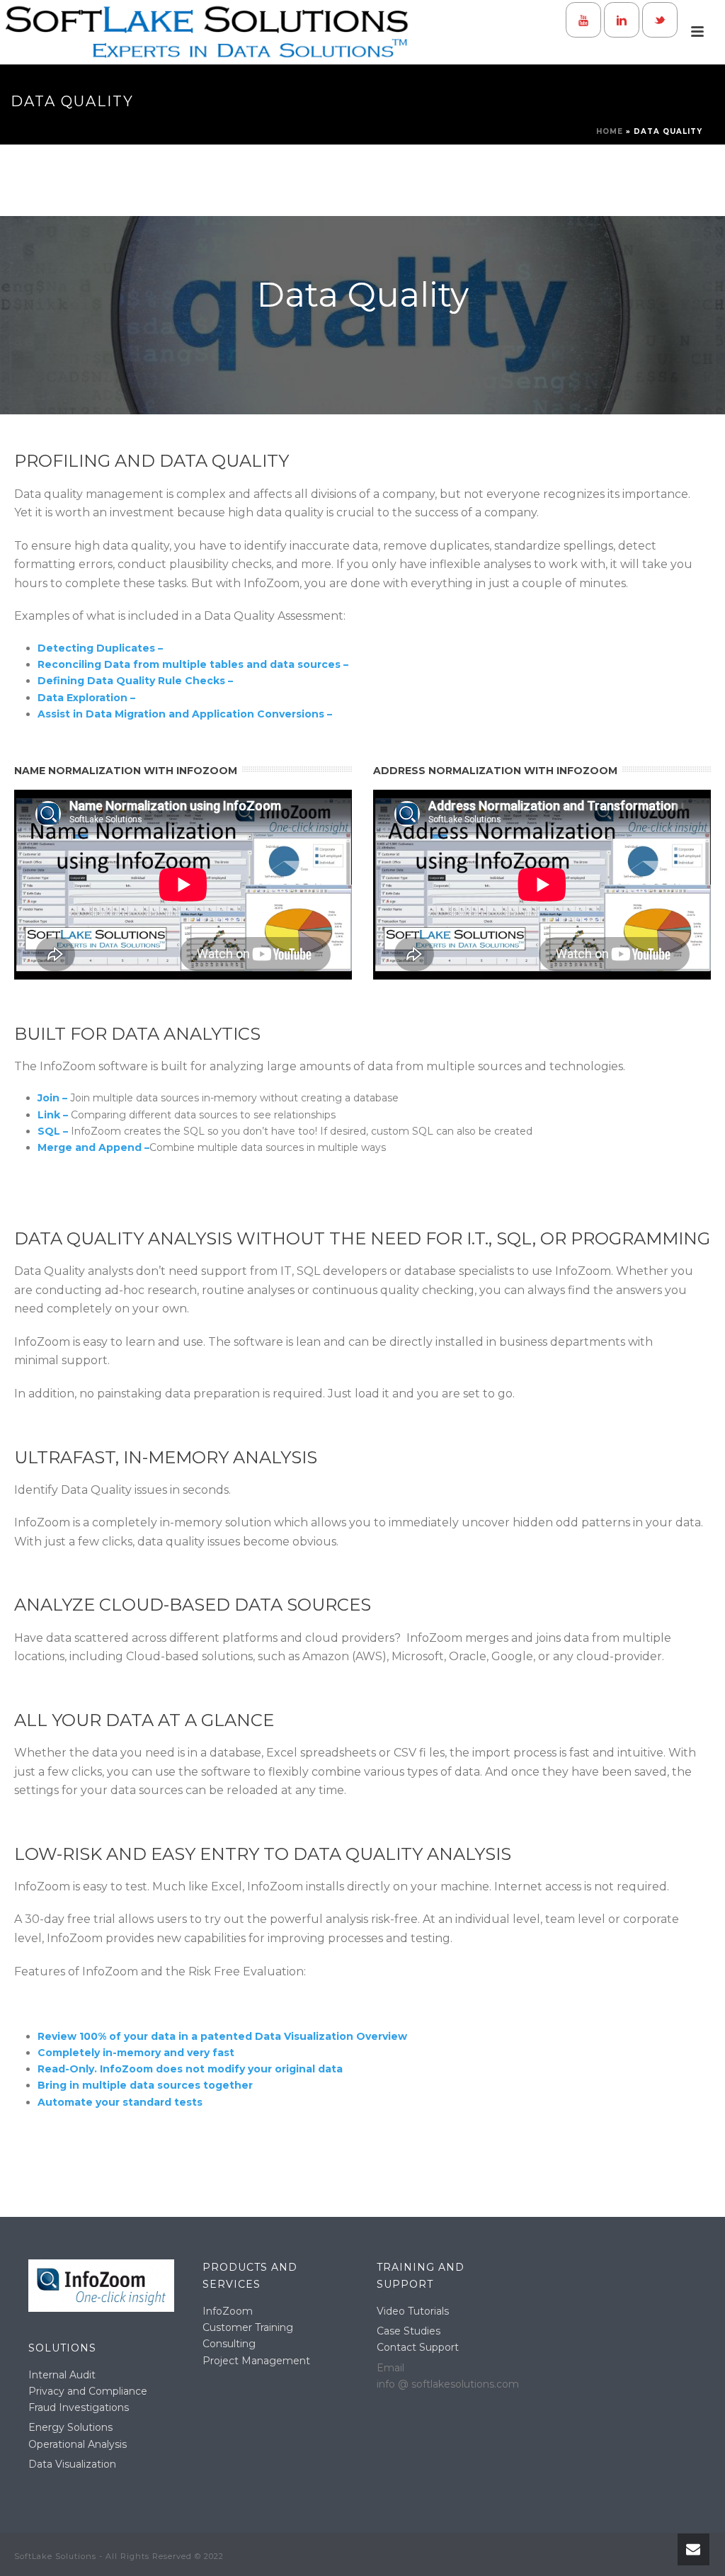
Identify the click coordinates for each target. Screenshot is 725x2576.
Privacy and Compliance (88, 2391)
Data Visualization (72, 2464)
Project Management (256, 2361)
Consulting (229, 2344)
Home (610, 131)
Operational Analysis (78, 2444)
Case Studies (409, 2331)
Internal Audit (62, 2375)
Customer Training (248, 2327)
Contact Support (418, 2347)
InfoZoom (228, 2311)
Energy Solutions (70, 2427)
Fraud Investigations (79, 2407)
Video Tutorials (413, 2311)
